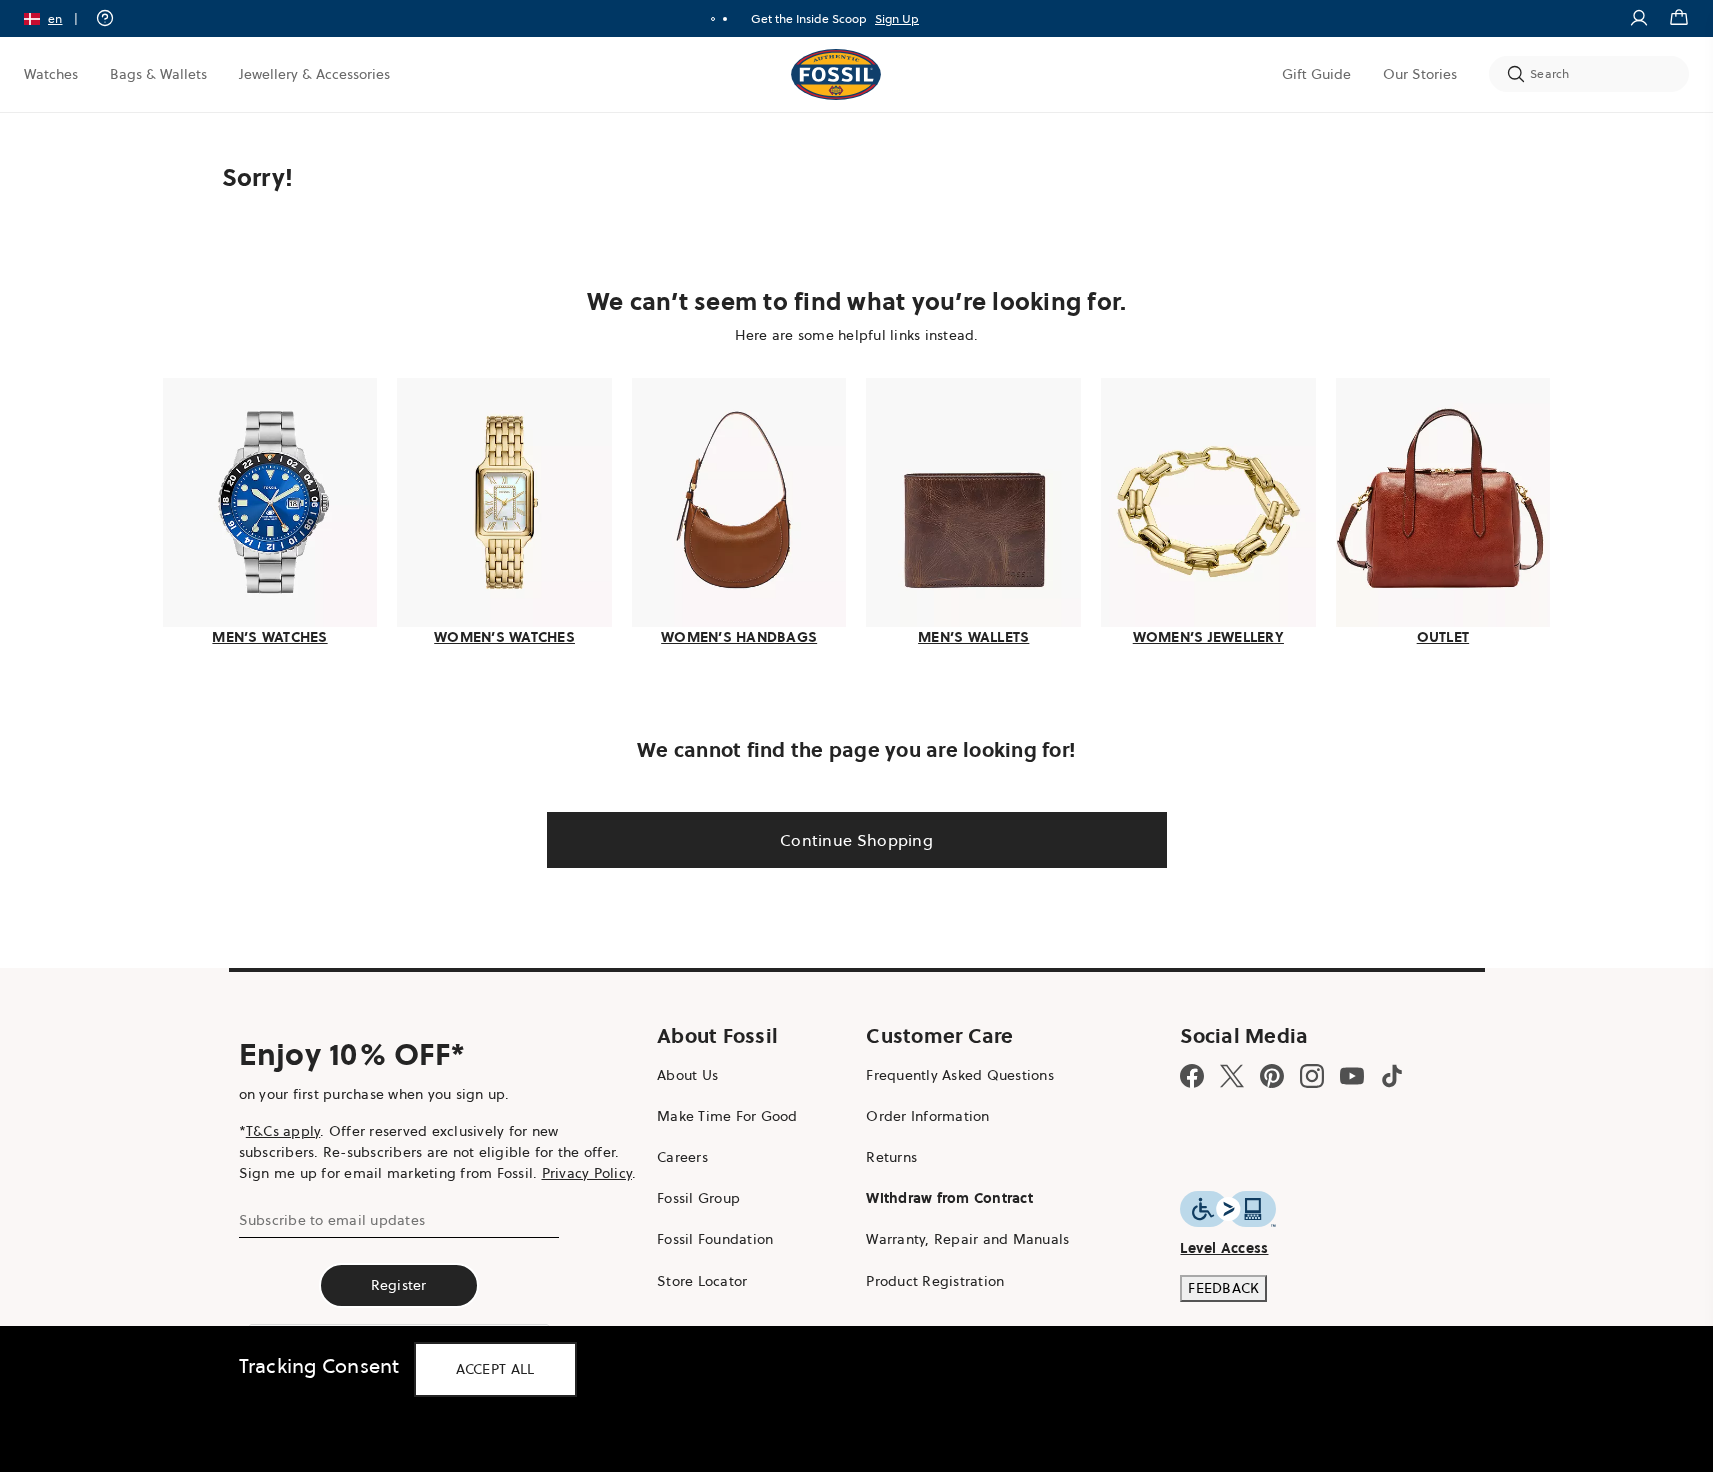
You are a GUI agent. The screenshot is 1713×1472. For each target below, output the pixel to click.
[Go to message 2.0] (725, 19)
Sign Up (897, 18)
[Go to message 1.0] (713, 19)
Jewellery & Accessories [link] (314, 74)
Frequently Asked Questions (960, 1075)
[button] (57, 18)
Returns (891, 1157)
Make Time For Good (727, 1116)
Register (399, 1285)
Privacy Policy (587, 1173)
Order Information (927, 1116)
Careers (682, 1157)
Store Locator (702, 1281)
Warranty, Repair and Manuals (967, 1239)
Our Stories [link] (1420, 74)
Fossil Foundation (715, 1239)
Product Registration (935, 1281)
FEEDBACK (1223, 1288)
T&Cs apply (283, 1131)
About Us (687, 1075)
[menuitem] (51, 74)
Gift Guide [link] (1316, 74)
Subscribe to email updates (332, 1220)
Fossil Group (698, 1198)
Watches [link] (51, 74)
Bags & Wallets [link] (158, 74)
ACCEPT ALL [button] (495, 1369)
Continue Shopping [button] (856, 840)
